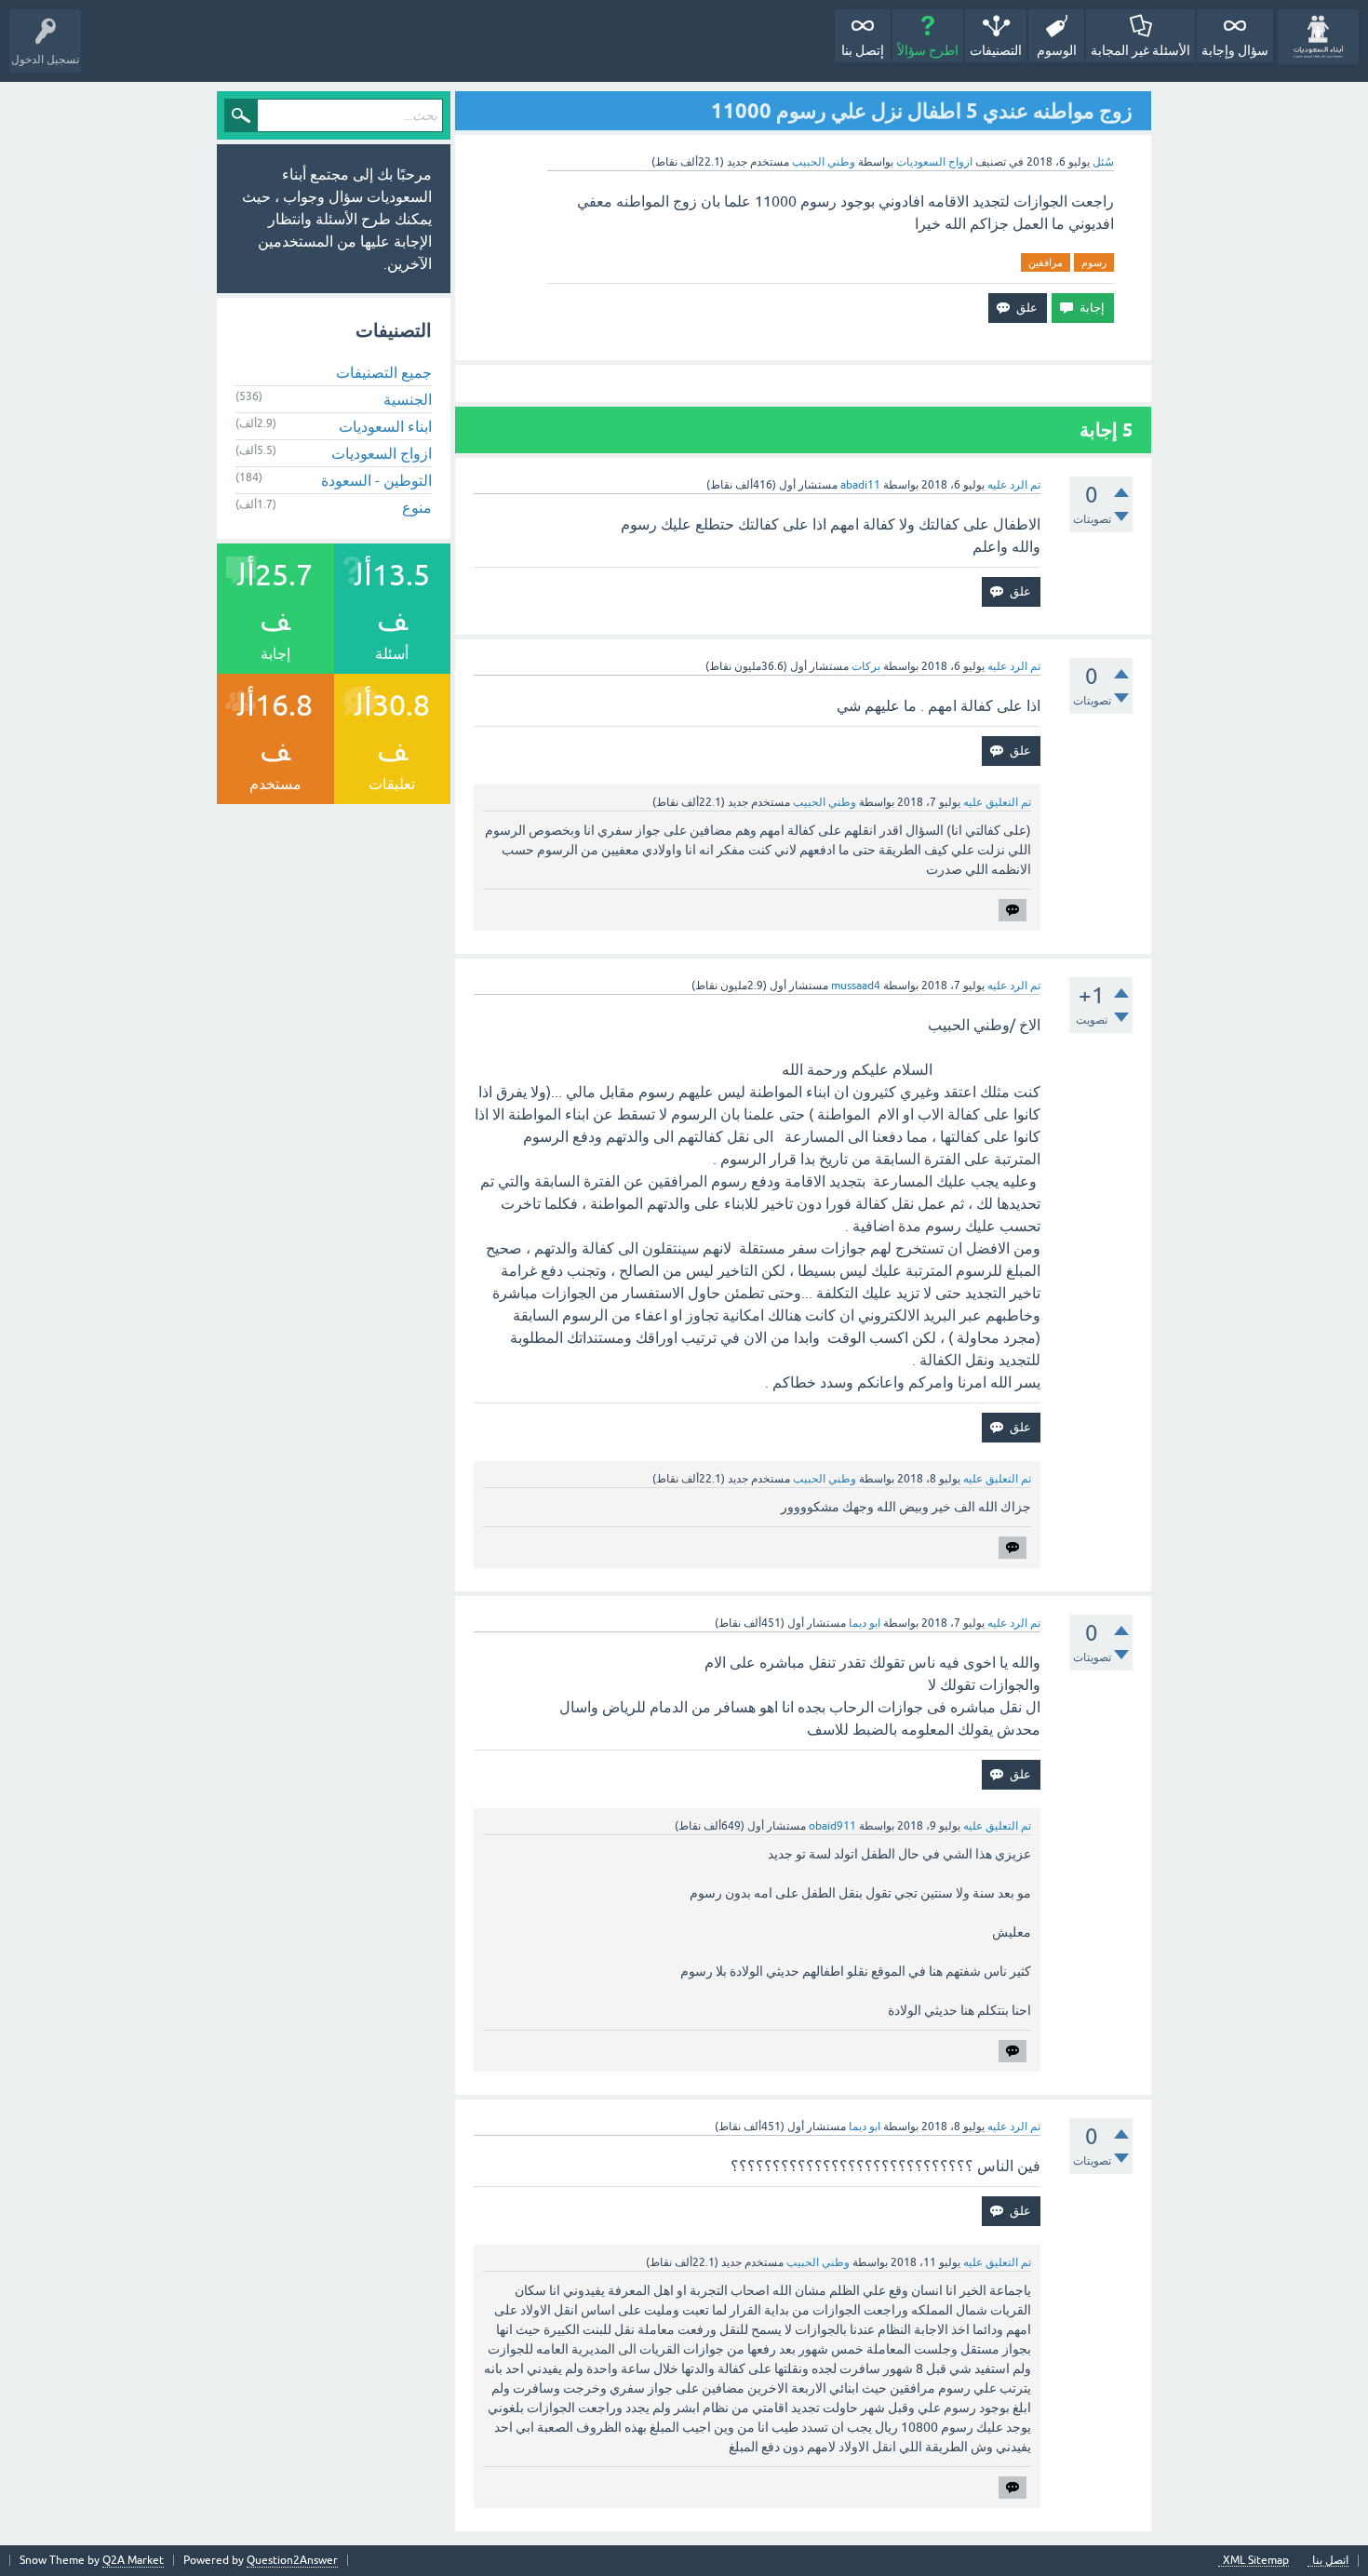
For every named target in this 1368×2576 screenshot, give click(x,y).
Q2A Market (133, 2560)
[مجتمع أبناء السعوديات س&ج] (1318, 37)
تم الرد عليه (1014, 485)
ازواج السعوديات (934, 162)
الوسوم (1057, 50)
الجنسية (408, 399)
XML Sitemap (1256, 2561)
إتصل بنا (863, 50)
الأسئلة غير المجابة (1140, 50)
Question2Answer (292, 2560)
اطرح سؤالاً (928, 50)
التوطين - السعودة (376, 480)
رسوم (1094, 262)
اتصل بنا (1330, 2561)
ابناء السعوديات (385, 426)
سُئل (1103, 162)
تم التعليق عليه (997, 802)
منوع (417, 507)
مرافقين (1046, 262)
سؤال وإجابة (1235, 50)
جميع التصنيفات (384, 372)
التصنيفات (996, 50)
